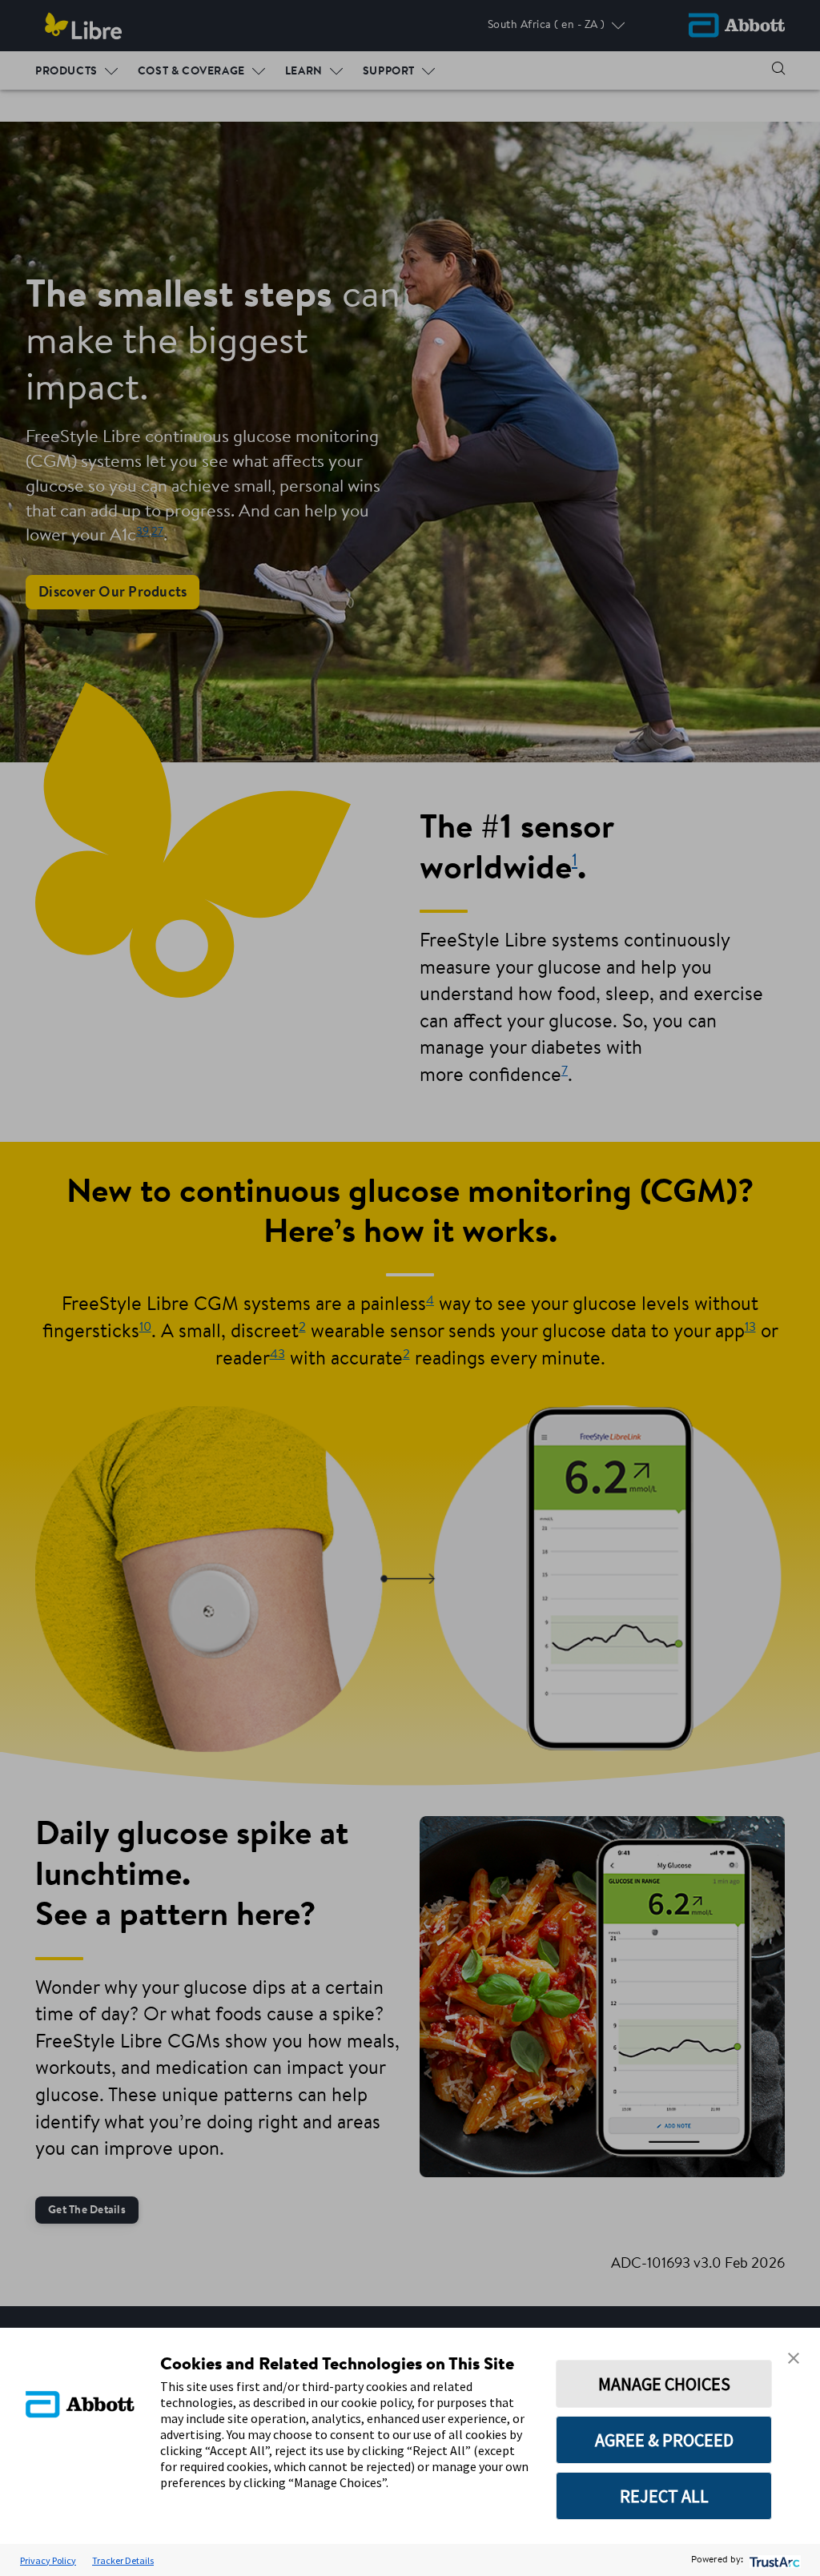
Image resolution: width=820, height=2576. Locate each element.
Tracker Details (123, 2560)
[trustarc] (773, 2560)
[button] (794, 2358)
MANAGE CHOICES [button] (664, 2384)
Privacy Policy (48, 2560)
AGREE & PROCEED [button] (664, 2440)
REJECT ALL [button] (664, 2496)
